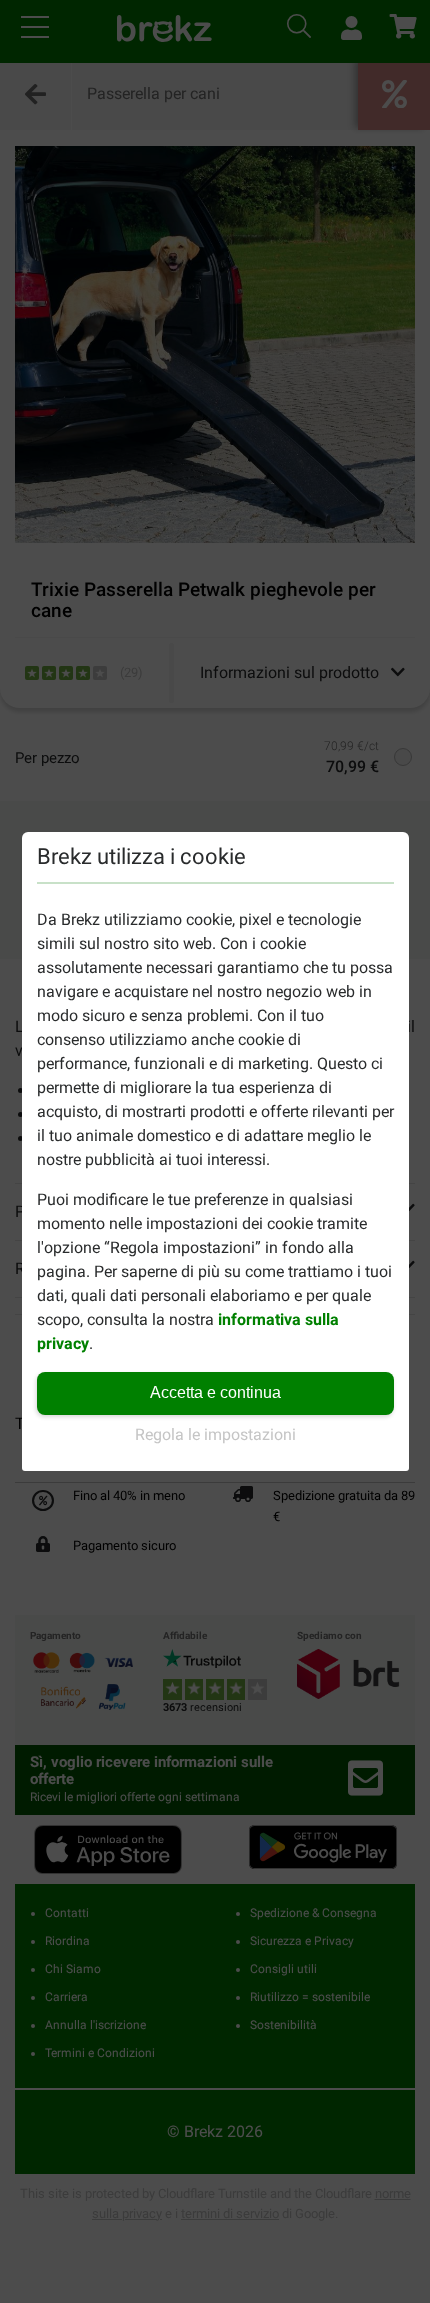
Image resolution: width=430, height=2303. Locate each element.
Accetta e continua (215, 1392)
